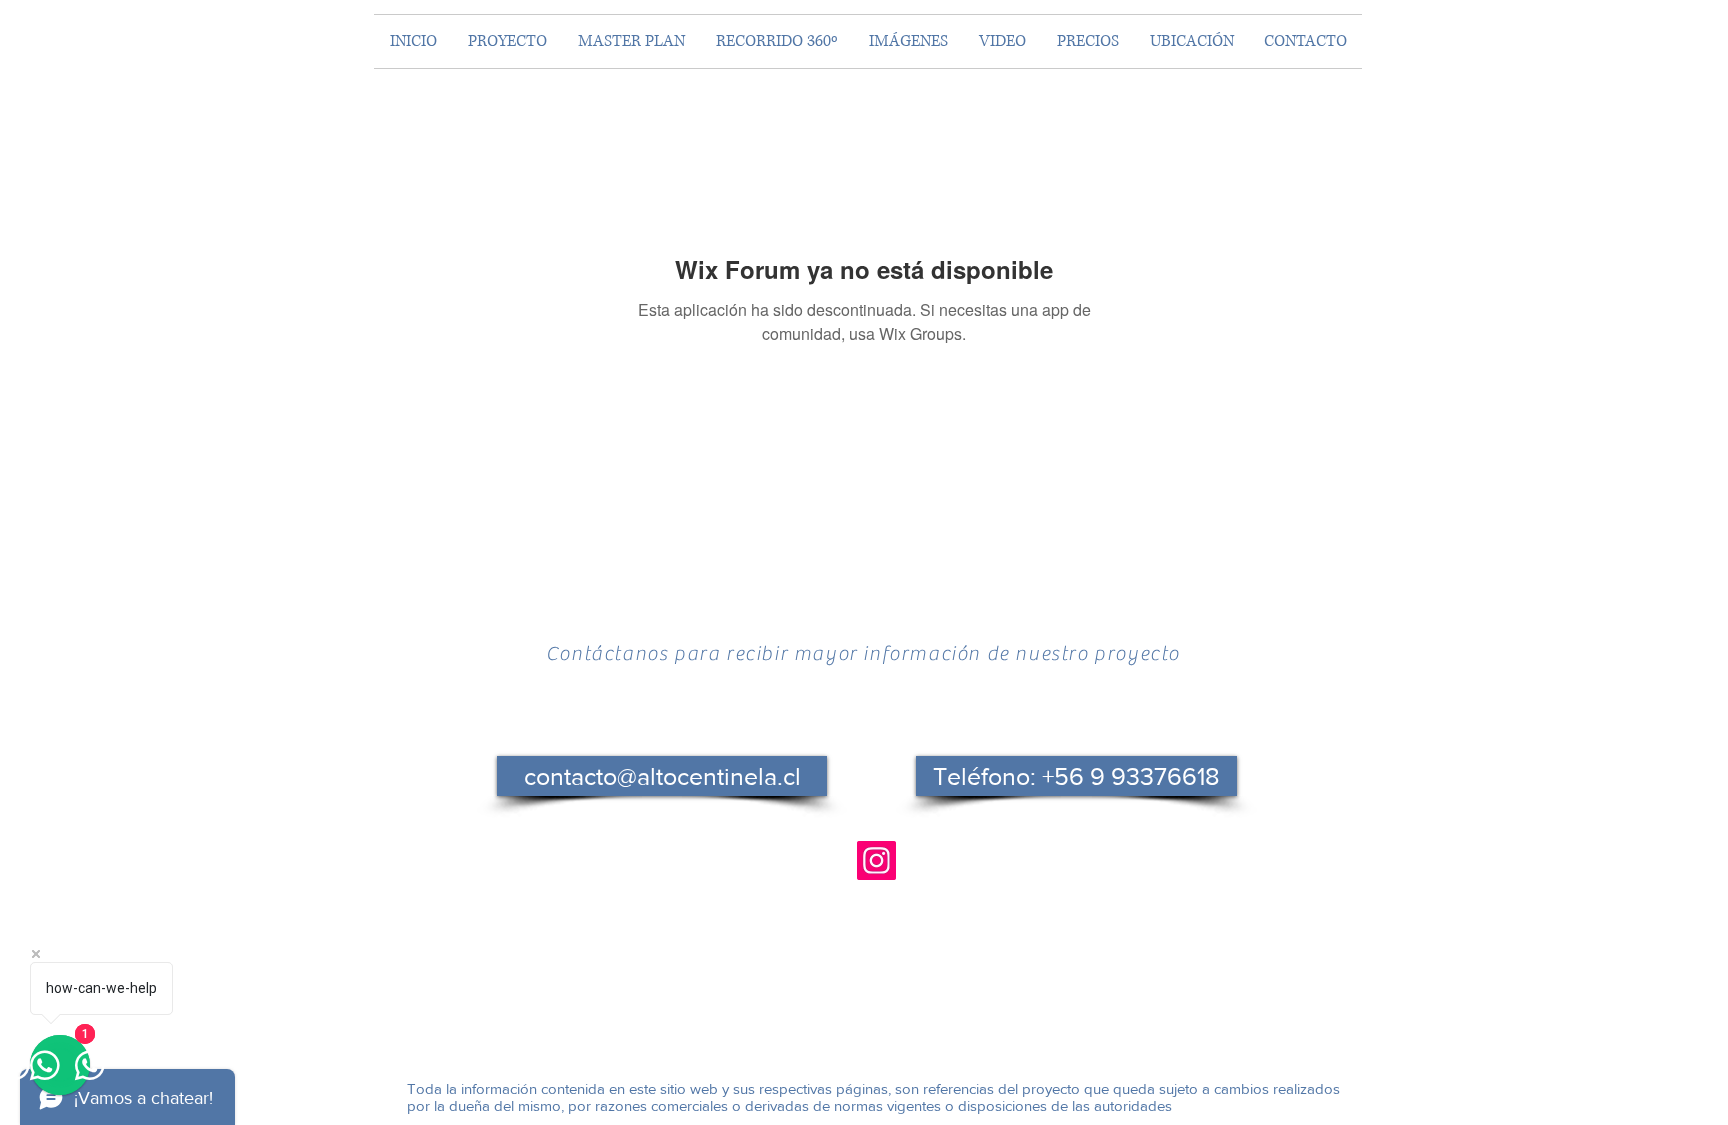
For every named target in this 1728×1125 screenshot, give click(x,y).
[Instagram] (876, 860)
